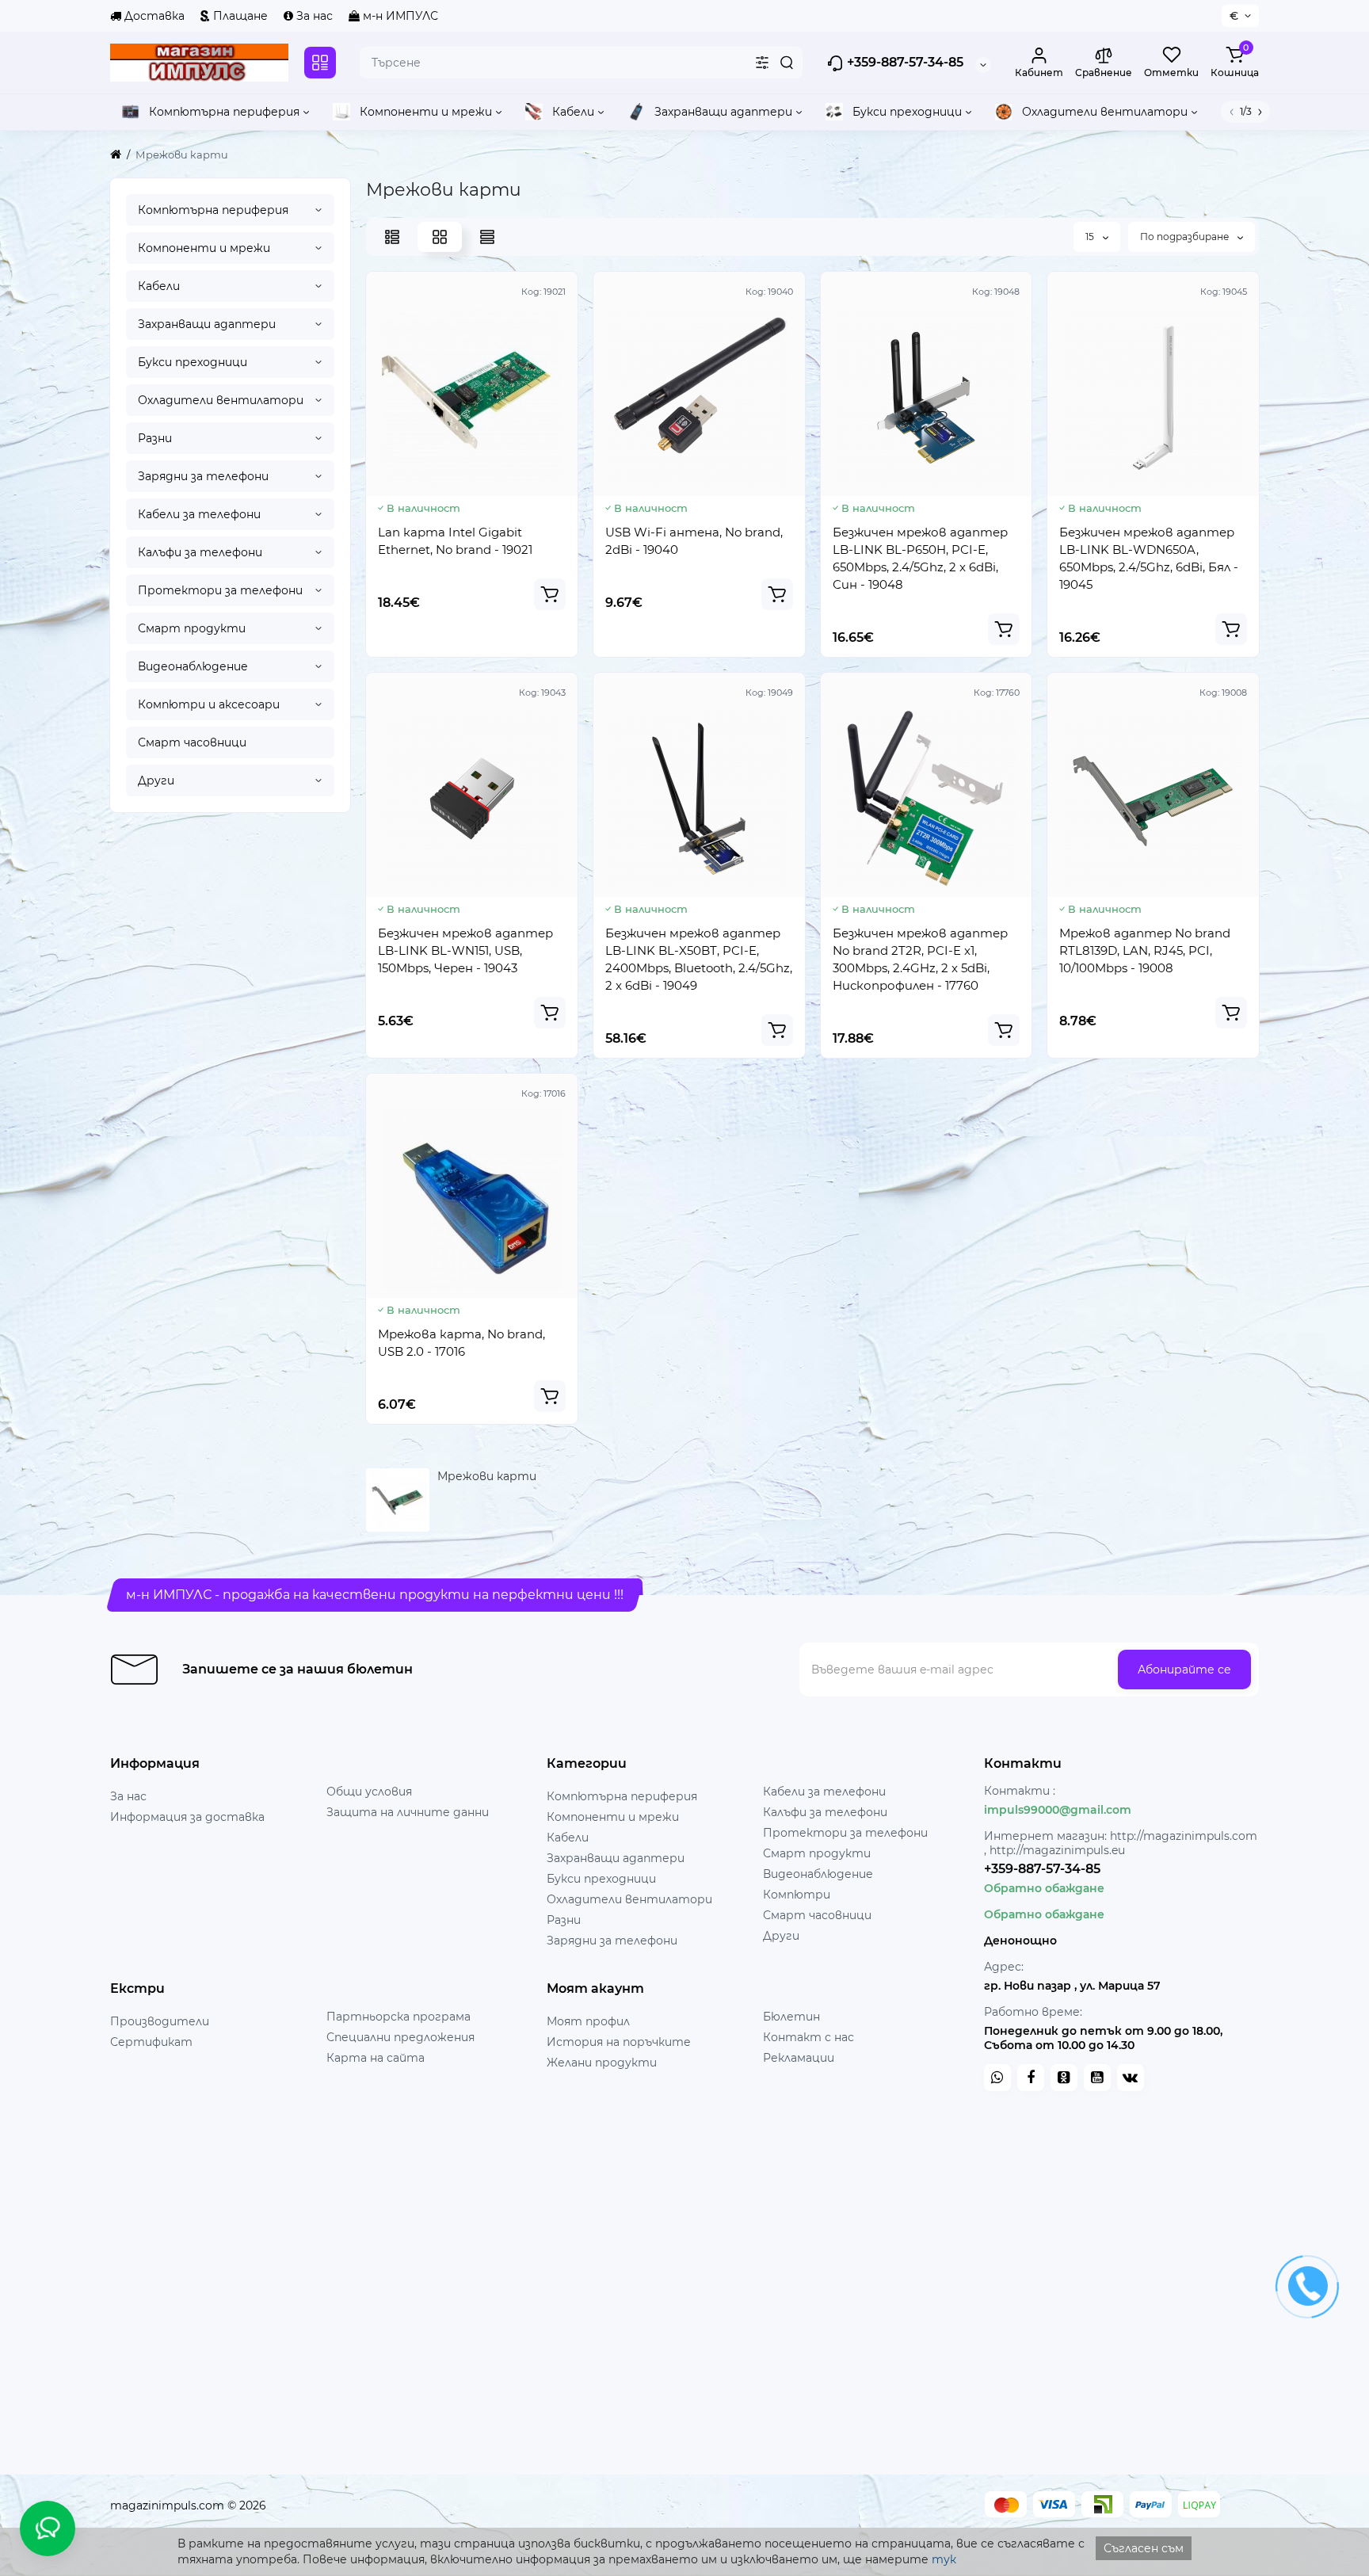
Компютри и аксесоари (209, 704)
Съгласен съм (1144, 2548)
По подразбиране (1186, 237)
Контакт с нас (808, 2037)
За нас (313, 16)
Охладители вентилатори (221, 400)
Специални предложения (400, 2037)
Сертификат (151, 2042)
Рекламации (799, 2058)
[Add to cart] (550, 594)
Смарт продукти (192, 628)
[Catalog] (320, 63)
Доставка (153, 16)
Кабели (159, 286)
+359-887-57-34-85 (904, 62)
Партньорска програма (398, 2017)
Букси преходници (193, 362)
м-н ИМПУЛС (399, 16)
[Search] (787, 63)
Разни (155, 438)
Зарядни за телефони (203, 476)
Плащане (239, 16)
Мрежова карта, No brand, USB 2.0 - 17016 (461, 1343)
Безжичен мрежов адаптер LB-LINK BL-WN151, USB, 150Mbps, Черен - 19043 (465, 950)
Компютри (797, 1895)
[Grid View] (440, 237)
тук (944, 2559)
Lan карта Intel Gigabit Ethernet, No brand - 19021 (455, 541)
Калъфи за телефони (200, 552)
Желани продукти (602, 2063)
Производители (160, 2021)
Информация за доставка (187, 1817)
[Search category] (762, 63)
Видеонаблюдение (193, 666)
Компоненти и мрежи (204, 248)
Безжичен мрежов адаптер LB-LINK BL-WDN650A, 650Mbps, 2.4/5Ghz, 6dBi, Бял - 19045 (1149, 558)
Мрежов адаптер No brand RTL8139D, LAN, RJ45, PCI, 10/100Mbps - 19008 (1145, 950)
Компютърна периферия (213, 210)
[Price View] (487, 237)
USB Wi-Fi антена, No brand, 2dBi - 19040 (694, 541)
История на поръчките (619, 2042)
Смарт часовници (192, 742)
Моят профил (588, 2021)
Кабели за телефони (199, 514)
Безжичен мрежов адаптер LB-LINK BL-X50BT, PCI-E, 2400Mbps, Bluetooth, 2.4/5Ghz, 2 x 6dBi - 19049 (699, 959)
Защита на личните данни (408, 1812)
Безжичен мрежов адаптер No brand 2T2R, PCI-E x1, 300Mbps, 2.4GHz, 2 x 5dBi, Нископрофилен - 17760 (920, 959)
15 (1091, 237)
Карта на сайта (376, 2058)
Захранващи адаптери (207, 324)
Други (156, 780)
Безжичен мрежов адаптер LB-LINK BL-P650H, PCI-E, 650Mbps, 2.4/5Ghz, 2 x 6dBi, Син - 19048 (920, 558)
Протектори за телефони (220, 590)
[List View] (392, 237)
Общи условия (369, 1792)
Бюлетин (791, 2017)
